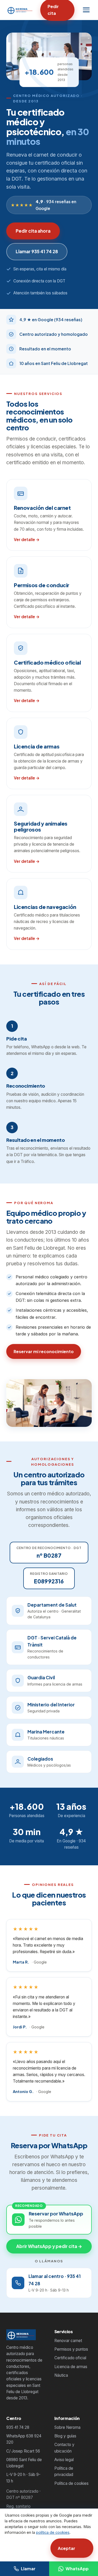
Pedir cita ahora (33, 231)
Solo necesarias (26, 2548)
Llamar (28, 2569)
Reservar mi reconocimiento (44, 1351)
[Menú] (86, 10)
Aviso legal (64, 2460)
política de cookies (53, 2532)
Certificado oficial (70, 2358)
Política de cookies (71, 2483)
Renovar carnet (68, 2341)
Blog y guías (65, 2436)
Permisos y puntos (71, 2349)
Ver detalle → (27, 539)
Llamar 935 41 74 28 (37, 251)
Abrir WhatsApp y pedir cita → (49, 2246)
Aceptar (67, 2548)
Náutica (61, 2375)
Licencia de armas (71, 2367)
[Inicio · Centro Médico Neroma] (20, 10)
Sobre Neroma (67, 2427)
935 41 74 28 (18, 2427)
